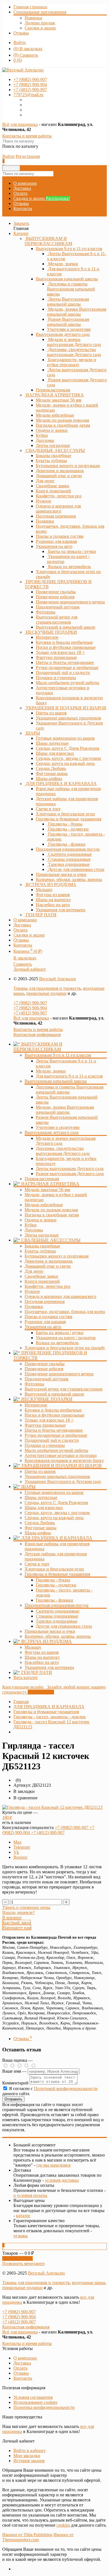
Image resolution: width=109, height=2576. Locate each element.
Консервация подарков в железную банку (64, 1460)
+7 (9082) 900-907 (30, 1003)
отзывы (21, 2236)
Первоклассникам (42, 1179)
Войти (20, 42)
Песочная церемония (45, 1301)
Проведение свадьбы (45, 1364)
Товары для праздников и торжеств (47, 988)
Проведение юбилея (44, 1369)
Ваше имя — (15, 2071)
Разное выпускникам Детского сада (70, 1174)
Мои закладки (27, 2456)
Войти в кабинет (29, 2451)
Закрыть (21, 223)
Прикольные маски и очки (50, 1631)
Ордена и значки (41, 1220)
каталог (23, 2216)
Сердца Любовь (40, 1523)
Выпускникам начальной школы (67, 279)
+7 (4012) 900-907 (30, 1013)
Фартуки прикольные (45, 1425)
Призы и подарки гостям (48, 1317)
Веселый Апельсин (58, 979)
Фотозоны (34, 1384)
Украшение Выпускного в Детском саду (63, 1481)
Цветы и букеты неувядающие (54, 1430)
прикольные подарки (46, 993)
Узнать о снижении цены (26, 1907)
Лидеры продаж (40, 23)
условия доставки (62, 2180)
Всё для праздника (20, 124)
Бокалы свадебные (42, 1246)
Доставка (22, 188)
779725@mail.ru (28, 95)
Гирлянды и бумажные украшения (68, 819)
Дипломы (34, 1230)
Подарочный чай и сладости (52, 1440)
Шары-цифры (38, 1533)
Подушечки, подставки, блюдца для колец (65, 1312)
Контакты (23, 208)
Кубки (31, 1225)
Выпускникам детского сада (63, 334)
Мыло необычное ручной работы (56, 1450)
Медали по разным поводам (51, 1210)
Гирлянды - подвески (56, 1585)
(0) (18, 60)
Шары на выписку (42, 1657)
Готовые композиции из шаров (54, 1492)
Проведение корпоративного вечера (59, 1374)
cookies (63, 2525)
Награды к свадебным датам (52, 1215)
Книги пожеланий (42, 1281)
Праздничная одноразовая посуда (68, 849)
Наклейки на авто (42, 1662)
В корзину (12, 1917)
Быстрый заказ (16, 1923)
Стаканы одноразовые (57, 1616)
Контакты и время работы (27, 136)
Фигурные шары (41, 1528)
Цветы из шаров (40, 1471)
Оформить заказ (17, 2258)
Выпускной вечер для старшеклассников (64, 1389)
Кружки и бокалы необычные (53, 1410)
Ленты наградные (42, 1235)
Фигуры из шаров (42, 1652)
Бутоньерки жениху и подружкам (57, 1256)
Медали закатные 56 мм (47, 1190)
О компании (25, 183)
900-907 (30, 79)
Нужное (32, 1291)
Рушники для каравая (45, 1322)
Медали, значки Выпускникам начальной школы (65, 1110)
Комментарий (15, 2083)
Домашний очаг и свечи (48, 1266)
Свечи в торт (37, 1564)
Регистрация (28, 156)
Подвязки (34, 1307)
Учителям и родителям (58, 1127)
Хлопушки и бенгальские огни (54, 1569)
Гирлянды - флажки (54, 1600)
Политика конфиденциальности (44, 2407)
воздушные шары (88, 2283)
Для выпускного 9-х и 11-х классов (69, 1076)
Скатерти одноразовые (58, 1611)
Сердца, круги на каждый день (54, 1518)
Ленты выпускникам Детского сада (70, 1169)
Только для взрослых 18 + (49, 1420)
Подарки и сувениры (45, 1445)
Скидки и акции (40, 28)
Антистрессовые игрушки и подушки (61, 1455)
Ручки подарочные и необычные (56, 1435)
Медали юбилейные (44, 1205)
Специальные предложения (40, 12)
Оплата (20, 193)
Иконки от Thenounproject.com (38, 2537)
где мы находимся (53, 2165)
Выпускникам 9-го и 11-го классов (69, 249)
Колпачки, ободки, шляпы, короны (58, 1636)
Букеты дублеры (40, 1251)
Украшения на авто (54, 546)
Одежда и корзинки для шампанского (60, 1296)
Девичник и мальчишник (49, 1261)
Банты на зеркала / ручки (60, 1333)
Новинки (33, 18)
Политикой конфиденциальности (66, 2089)
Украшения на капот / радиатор (66, 1338)
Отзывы (21, 33)
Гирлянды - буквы (53, 1580)
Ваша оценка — (17, 2060)
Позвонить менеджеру (24, 2263)
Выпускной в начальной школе (54, 1394)
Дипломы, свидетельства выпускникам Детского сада (63, 1151)
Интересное (36, 1405)
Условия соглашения (33, 2397)
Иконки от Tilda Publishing (27, 2535)
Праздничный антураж (47, 1379)
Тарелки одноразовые (57, 1621)
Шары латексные (41, 1497)
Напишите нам (17, 1928)
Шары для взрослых (44, 1508)
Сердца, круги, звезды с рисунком (57, 1513)
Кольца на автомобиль (57, 1343)
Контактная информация (37, 1035)
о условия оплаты (30, 2195)
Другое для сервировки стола (64, 1626)
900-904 (30, 85)
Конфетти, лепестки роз (47, 1286)
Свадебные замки (41, 1276)
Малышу (33, 1647)
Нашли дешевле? (18, 1912)
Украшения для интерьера (49, 1667)
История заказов (29, 2461)
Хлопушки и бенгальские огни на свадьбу (65, 1348)
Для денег (34, 1271)
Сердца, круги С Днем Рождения (56, 1503)
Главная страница (30, 7)
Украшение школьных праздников (57, 1476)
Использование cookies (35, 2402)
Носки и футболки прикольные (54, 1415)
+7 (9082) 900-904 (30, 1008)
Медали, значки (51, 1071)
